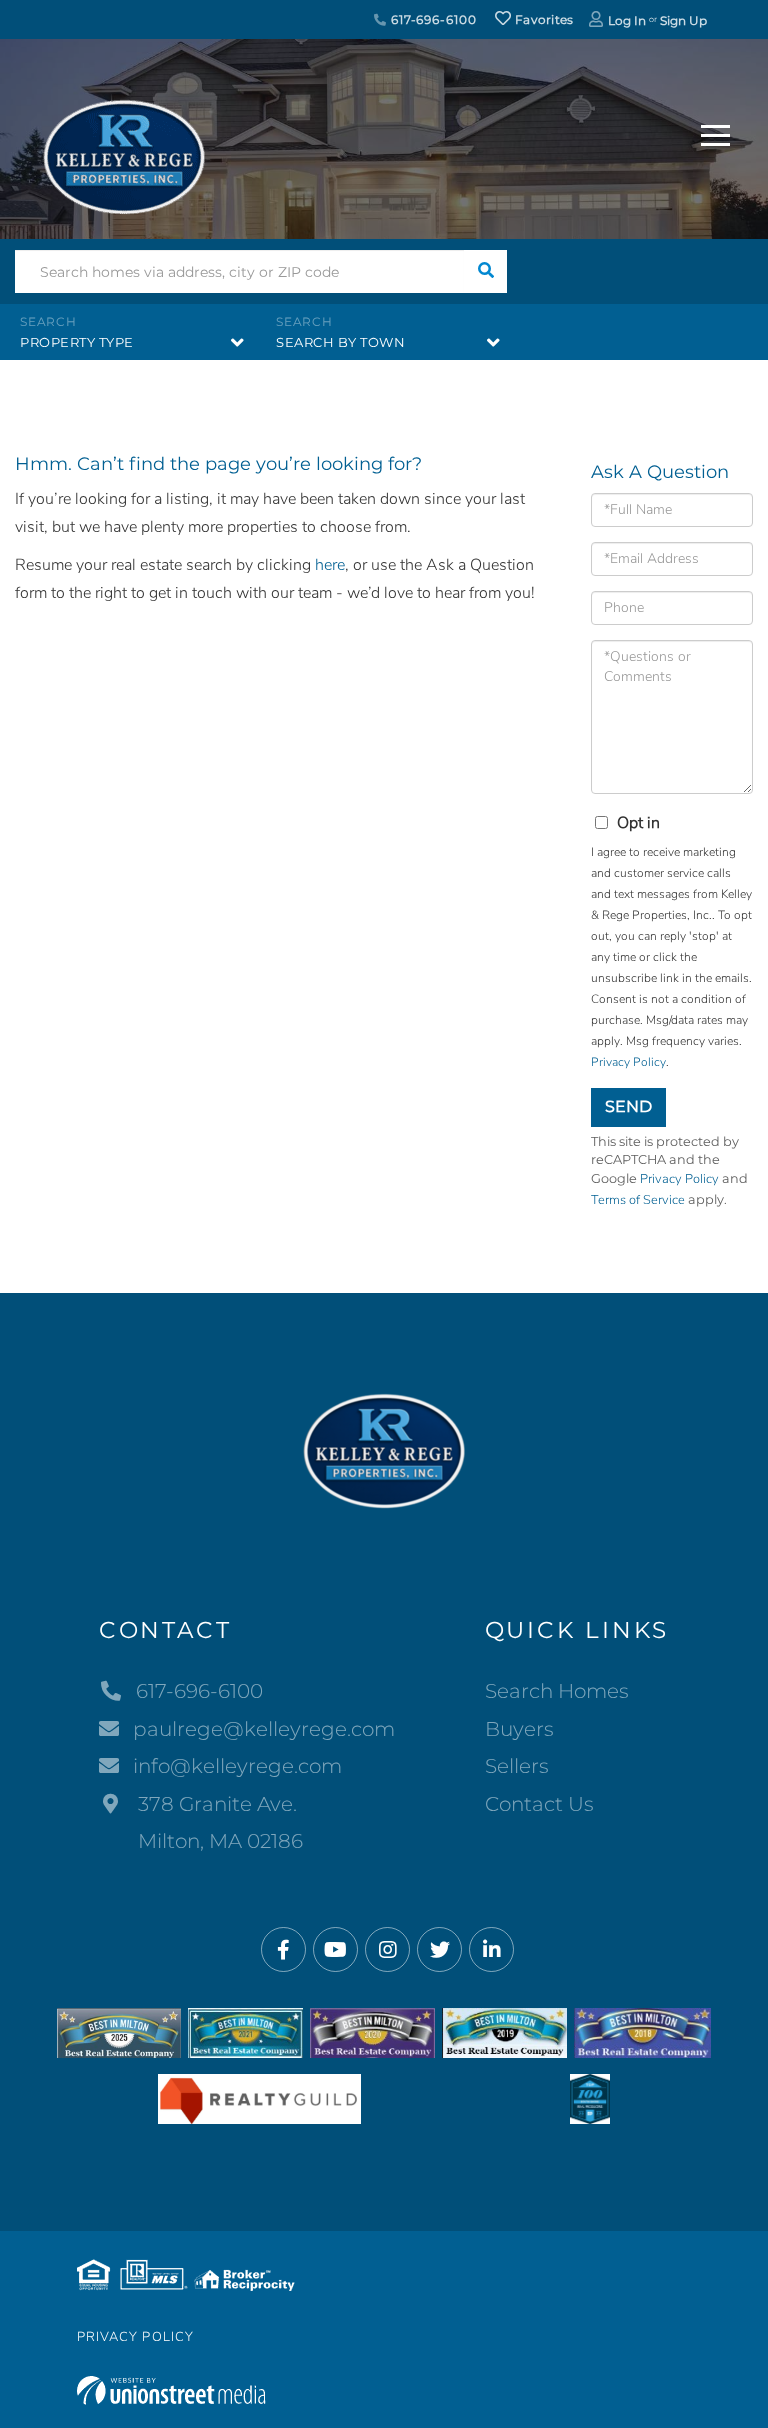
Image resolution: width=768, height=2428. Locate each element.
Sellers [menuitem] (517, 1766)
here (330, 565)
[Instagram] (387, 1950)
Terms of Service (638, 1200)
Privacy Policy (628, 1062)
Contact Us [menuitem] (539, 1804)
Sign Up (683, 20)
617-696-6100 (431, 19)
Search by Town (340, 342)
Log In (627, 20)
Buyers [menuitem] (519, 1729)
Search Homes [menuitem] (557, 1691)
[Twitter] (439, 1950)
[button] (485, 271)
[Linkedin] (491, 1950)
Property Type (77, 342)
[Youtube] (335, 1950)
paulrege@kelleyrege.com (264, 1729)
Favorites (543, 19)
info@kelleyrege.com (237, 1766)
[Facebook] (283, 1950)
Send (628, 1106)
